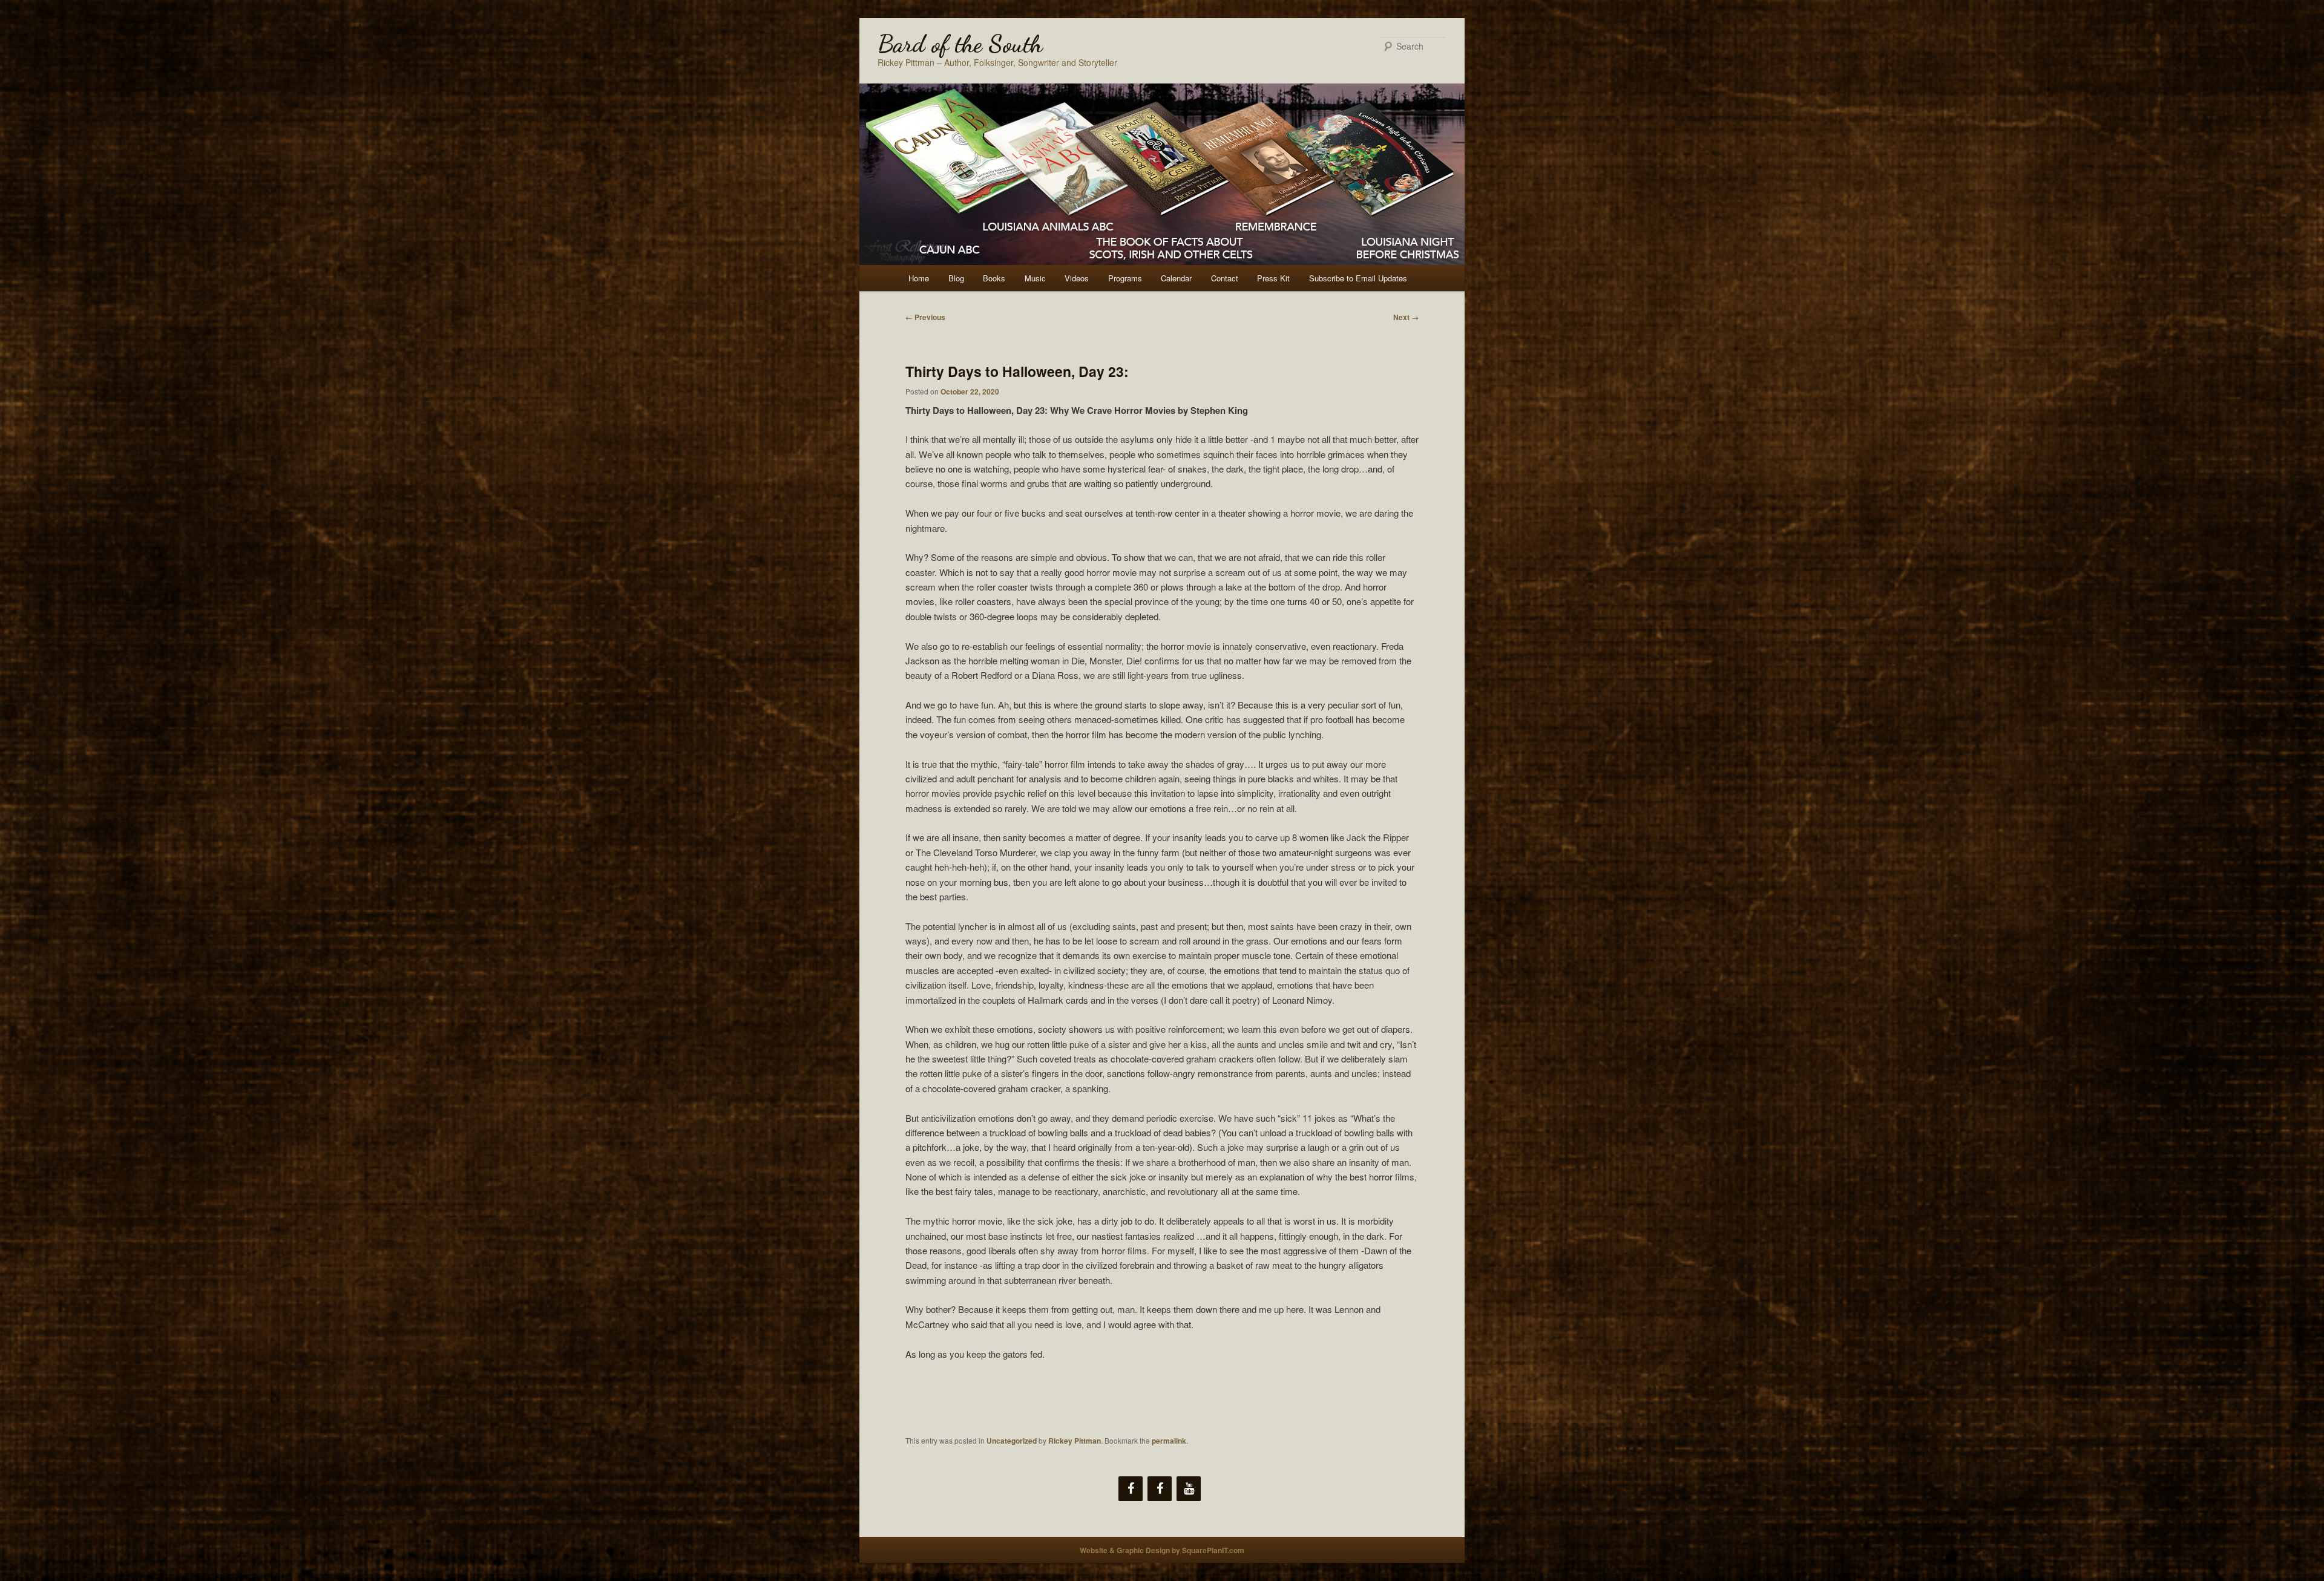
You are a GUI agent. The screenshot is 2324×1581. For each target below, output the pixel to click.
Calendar (1176, 278)
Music (1035, 278)
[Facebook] (1131, 1489)
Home (919, 278)
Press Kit (1273, 278)
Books (994, 278)
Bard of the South (960, 44)
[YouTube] (1189, 1489)
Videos (1077, 278)
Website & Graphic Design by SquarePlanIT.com (1162, 1550)
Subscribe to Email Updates (1358, 278)
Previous (925, 317)
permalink (1169, 1441)
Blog (956, 278)
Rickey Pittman (1075, 1441)
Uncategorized (1012, 1441)
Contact (1225, 278)
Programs (1125, 278)
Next (1406, 317)
